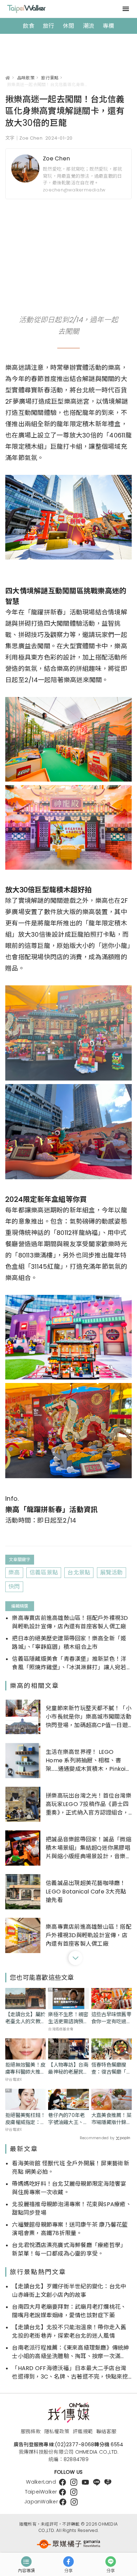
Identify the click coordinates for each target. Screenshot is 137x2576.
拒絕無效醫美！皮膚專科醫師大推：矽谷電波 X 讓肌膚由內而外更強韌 (25, 2068)
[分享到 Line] (111, 2562)
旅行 (49, 26)
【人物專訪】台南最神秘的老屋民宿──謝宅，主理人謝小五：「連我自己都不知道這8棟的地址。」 (68, 2068)
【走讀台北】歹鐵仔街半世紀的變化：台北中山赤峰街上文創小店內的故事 (69, 2291)
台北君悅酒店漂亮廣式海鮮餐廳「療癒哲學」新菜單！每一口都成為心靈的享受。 (69, 2249)
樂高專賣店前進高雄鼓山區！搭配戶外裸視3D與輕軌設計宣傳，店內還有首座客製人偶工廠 (70, 1622)
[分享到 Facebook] (68, 2562)
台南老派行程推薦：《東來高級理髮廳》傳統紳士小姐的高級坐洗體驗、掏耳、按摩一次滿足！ (70, 2352)
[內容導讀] (26, 2562)
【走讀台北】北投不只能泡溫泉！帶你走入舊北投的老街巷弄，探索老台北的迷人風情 (69, 2332)
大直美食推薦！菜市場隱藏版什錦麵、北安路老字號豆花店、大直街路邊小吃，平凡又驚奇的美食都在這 (111, 2119)
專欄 (108, 26)
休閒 (69, 26)
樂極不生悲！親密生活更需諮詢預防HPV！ (68, 2018)
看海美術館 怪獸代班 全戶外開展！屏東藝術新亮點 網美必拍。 (71, 2168)
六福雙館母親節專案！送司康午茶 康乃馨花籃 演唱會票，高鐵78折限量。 (70, 2229)
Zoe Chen (56, 158)
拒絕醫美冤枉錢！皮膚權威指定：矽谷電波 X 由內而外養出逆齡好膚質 (25, 2119)
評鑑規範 (83, 2431)
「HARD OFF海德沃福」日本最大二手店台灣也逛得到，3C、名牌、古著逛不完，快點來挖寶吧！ (70, 2373)
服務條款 (31, 2431)
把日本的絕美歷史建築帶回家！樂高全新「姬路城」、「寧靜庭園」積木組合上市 (69, 1643)
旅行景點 (50, 78)
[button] (76, 1958)
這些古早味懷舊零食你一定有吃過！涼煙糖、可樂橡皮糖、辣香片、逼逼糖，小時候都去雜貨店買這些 (111, 2018)
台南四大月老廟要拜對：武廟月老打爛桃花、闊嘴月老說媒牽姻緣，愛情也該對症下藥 (69, 2311)
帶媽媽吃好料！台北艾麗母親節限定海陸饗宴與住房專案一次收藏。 (69, 2188)
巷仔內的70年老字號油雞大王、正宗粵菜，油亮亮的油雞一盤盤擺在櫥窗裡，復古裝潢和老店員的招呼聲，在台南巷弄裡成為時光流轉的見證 (68, 2119)
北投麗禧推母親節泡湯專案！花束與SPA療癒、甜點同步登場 (72, 2208)
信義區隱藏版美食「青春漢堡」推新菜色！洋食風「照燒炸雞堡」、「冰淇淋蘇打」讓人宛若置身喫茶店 (69, 1663)
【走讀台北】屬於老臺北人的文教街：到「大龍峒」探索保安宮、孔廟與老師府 (25, 2018)
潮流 (89, 26)
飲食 (29, 26)
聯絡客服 (106, 2431)
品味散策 (26, 78)
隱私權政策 (57, 2431)
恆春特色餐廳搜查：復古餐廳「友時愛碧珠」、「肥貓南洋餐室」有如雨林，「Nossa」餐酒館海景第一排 (111, 2068)
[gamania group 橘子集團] (68, 2544)
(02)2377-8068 (74, 2445)
